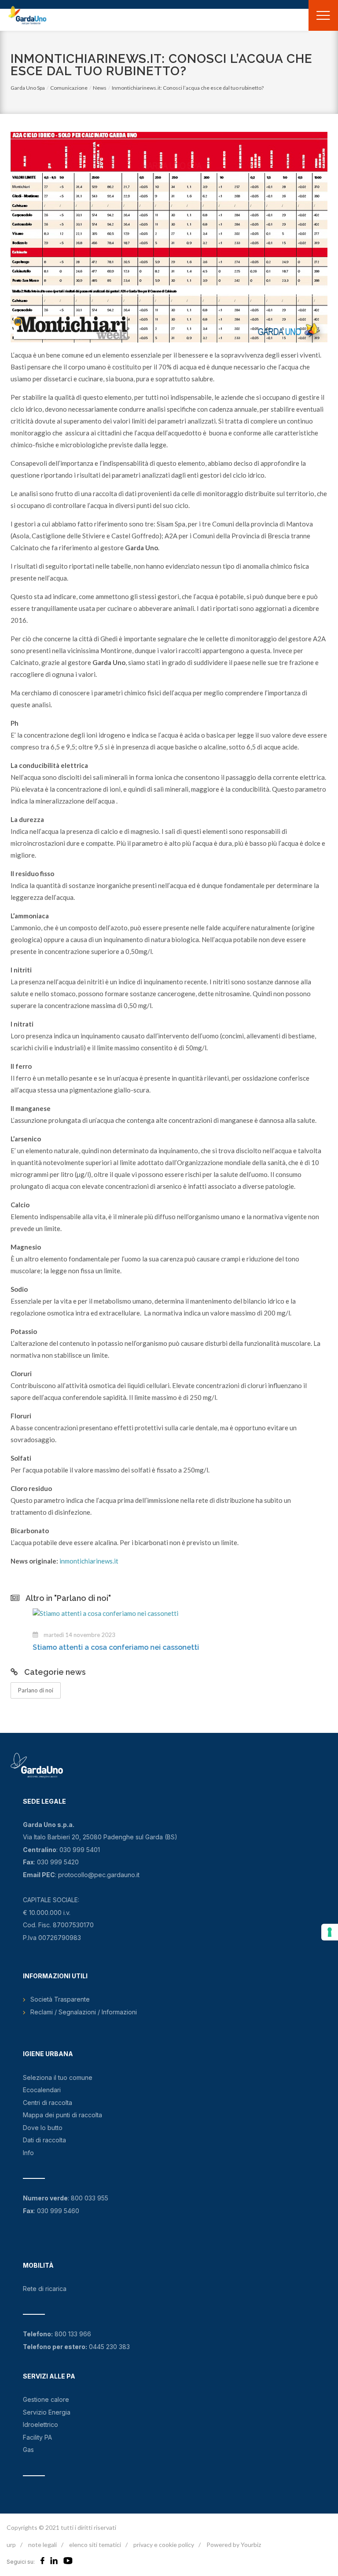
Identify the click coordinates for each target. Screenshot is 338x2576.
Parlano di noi (36, 1690)
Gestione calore (46, 2399)
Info (28, 2153)
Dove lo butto (43, 2128)
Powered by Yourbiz (234, 2545)
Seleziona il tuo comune (58, 2077)
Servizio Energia (47, 2412)
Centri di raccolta (48, 2103)
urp (11, 2545)
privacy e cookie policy (164, 2545)
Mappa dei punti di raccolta (62, 2115)
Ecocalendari (42, 2090)
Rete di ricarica (45, 2289)
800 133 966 (73, 2334)
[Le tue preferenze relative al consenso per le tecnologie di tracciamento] (330, 1932)
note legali (42, 2545)
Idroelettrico (40, 2424)
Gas (28, 2450)
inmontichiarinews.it (89, 1561)
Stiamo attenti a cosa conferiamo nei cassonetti (94, 1647)
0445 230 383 (109, 2347)
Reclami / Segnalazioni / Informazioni (84, 2012)
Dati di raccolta (44, 2140)
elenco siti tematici (95, 2545)
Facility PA (37, 2437)
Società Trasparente (60, 1999)
